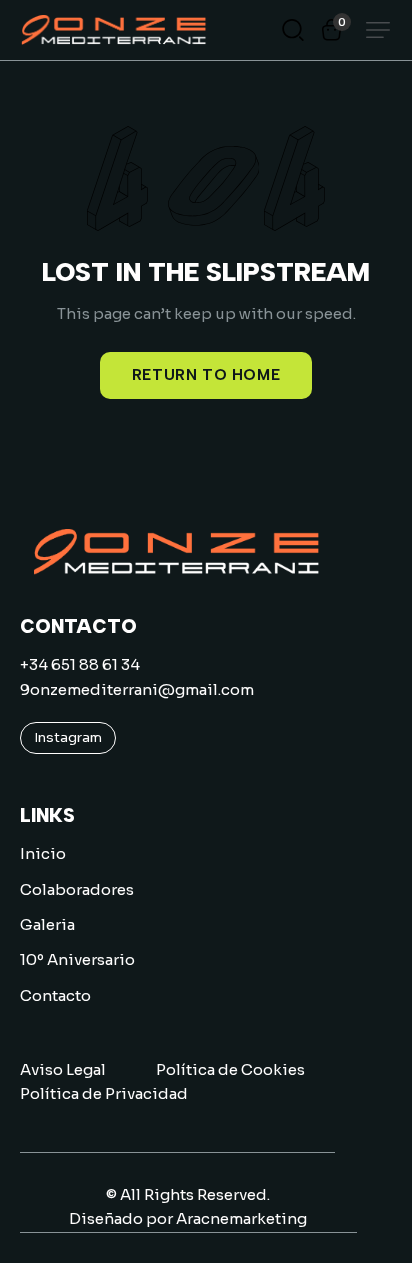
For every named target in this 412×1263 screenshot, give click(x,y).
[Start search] (293, 28)
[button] (378, 30)
